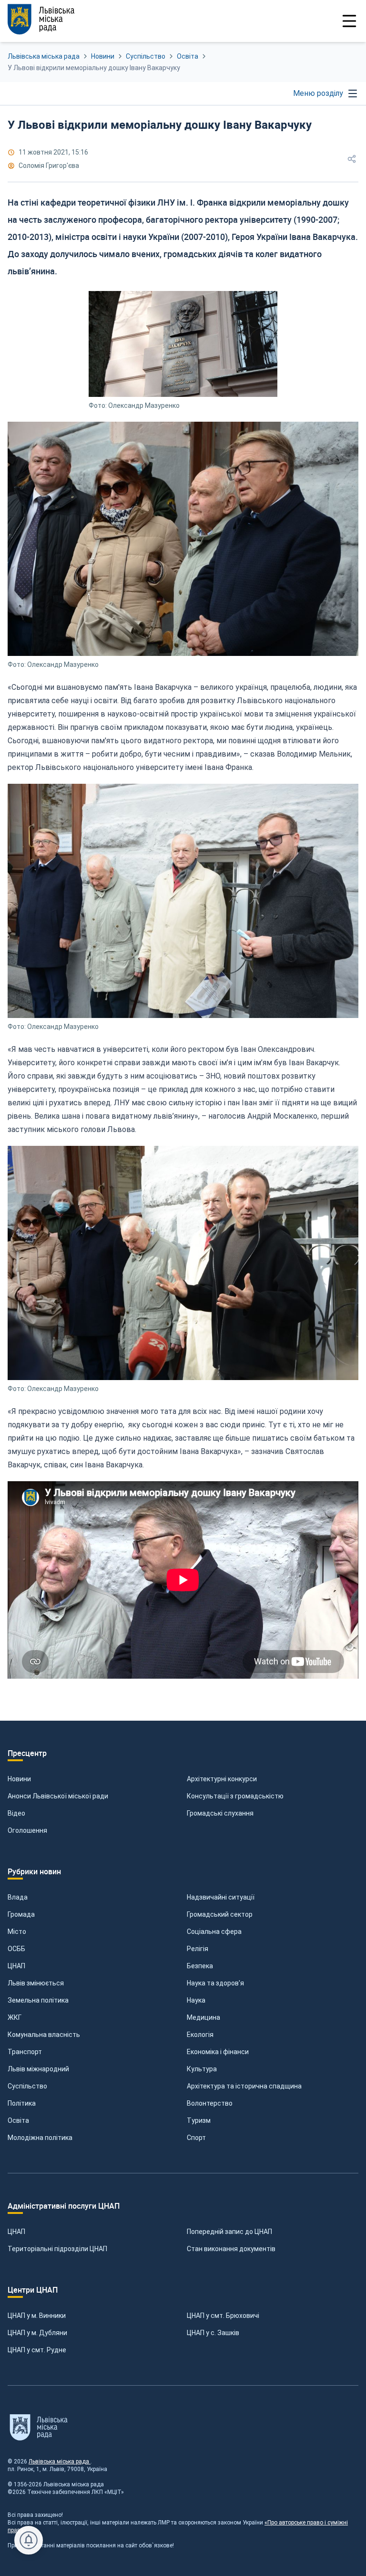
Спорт (196, 2138)
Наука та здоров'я (215, 1983)
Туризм (199, 2120)
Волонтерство (210, 2103)
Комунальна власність (44, 2035)
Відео (16, 1813)
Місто (17, 1932)
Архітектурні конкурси (222, 1779)
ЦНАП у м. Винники (37, 2316)
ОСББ (16, 1949)
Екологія (200, 2035)
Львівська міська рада (44, 56)
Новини (103, 56)
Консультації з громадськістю (235, 1796)
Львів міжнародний (38, 2069)
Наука (196, 2000)
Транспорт (25, 2052)
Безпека (200, 1966)
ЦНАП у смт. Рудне (37, 2350)
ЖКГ (15, 2017)
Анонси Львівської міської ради (58, 1796)
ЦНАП (16, 1966)
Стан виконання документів (231, 2249)
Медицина (203, 2017)
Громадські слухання (220, 1813)
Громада (21, 1914)
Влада (18, 1897)
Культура (202, 2069)
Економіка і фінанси (218, 2052)
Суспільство (146, 56)
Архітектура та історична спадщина (244, 2086)
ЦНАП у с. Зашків (213, 2333)
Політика (22, 2103)
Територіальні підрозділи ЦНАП (57, 2249)
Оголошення (27, 1830)
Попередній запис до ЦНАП (229, 2232)
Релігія (198, 1949)
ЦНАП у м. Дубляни (37, 2333)
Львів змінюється (36, 1983)
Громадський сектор (220, 1914)
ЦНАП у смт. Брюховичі (223, 2316)
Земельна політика (38, 2000)
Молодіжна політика (40, 2138)
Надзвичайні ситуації (221, 1897)
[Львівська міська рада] (41, 19)
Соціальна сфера (214, 1932)
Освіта (188, 56)
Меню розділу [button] (318, 93)
